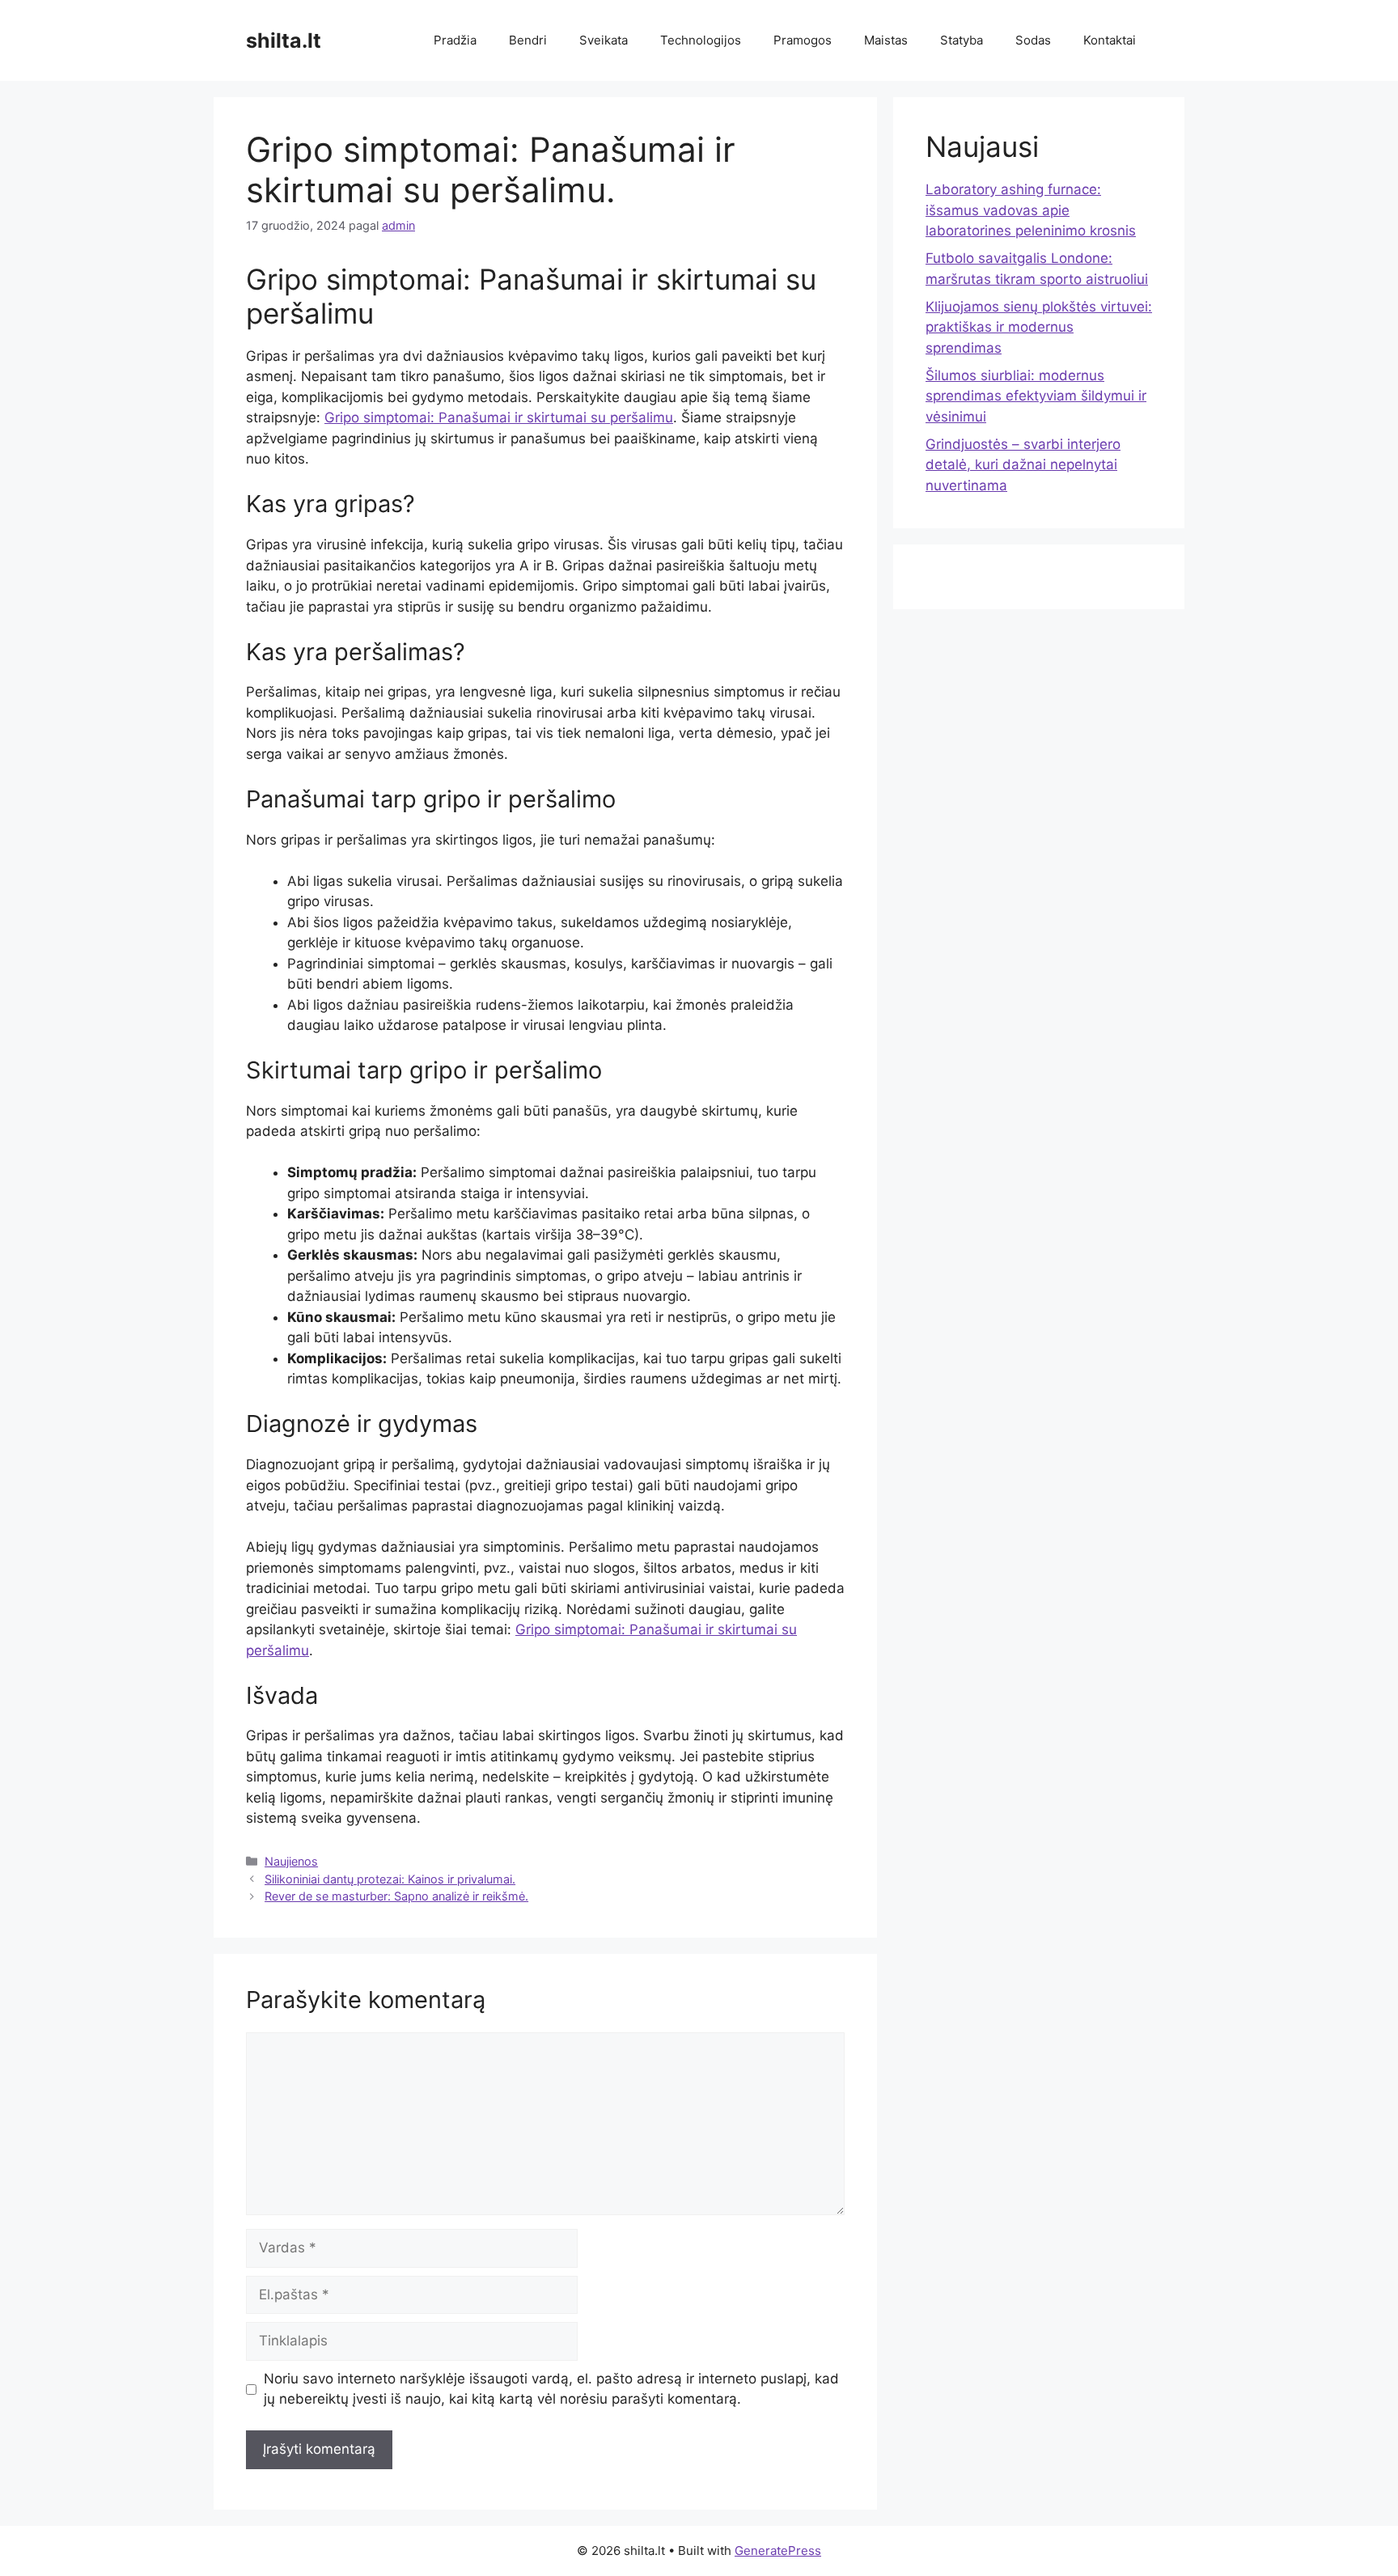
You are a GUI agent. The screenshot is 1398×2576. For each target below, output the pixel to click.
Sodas (1033, 40)
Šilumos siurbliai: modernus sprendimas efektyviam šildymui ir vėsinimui (1036, 396)
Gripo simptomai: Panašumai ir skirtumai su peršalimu (499, 417)
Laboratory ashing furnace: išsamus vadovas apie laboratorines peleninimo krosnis (1031, 210)
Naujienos (291, 1861)
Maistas (886, 40)
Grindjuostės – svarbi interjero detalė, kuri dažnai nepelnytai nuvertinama (1023, 465)
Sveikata (604, 40)
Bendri (528, 40)
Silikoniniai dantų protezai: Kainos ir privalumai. (390, 1879)
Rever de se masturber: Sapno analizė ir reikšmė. (396, 1896)
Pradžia (455, 40)
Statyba (962, 40)
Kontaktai (1110, 40)
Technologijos (701, 40)
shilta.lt (284, 40)
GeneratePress (778, 2551)
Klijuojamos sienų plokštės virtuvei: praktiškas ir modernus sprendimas (1039, 327)
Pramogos (803, 40)
